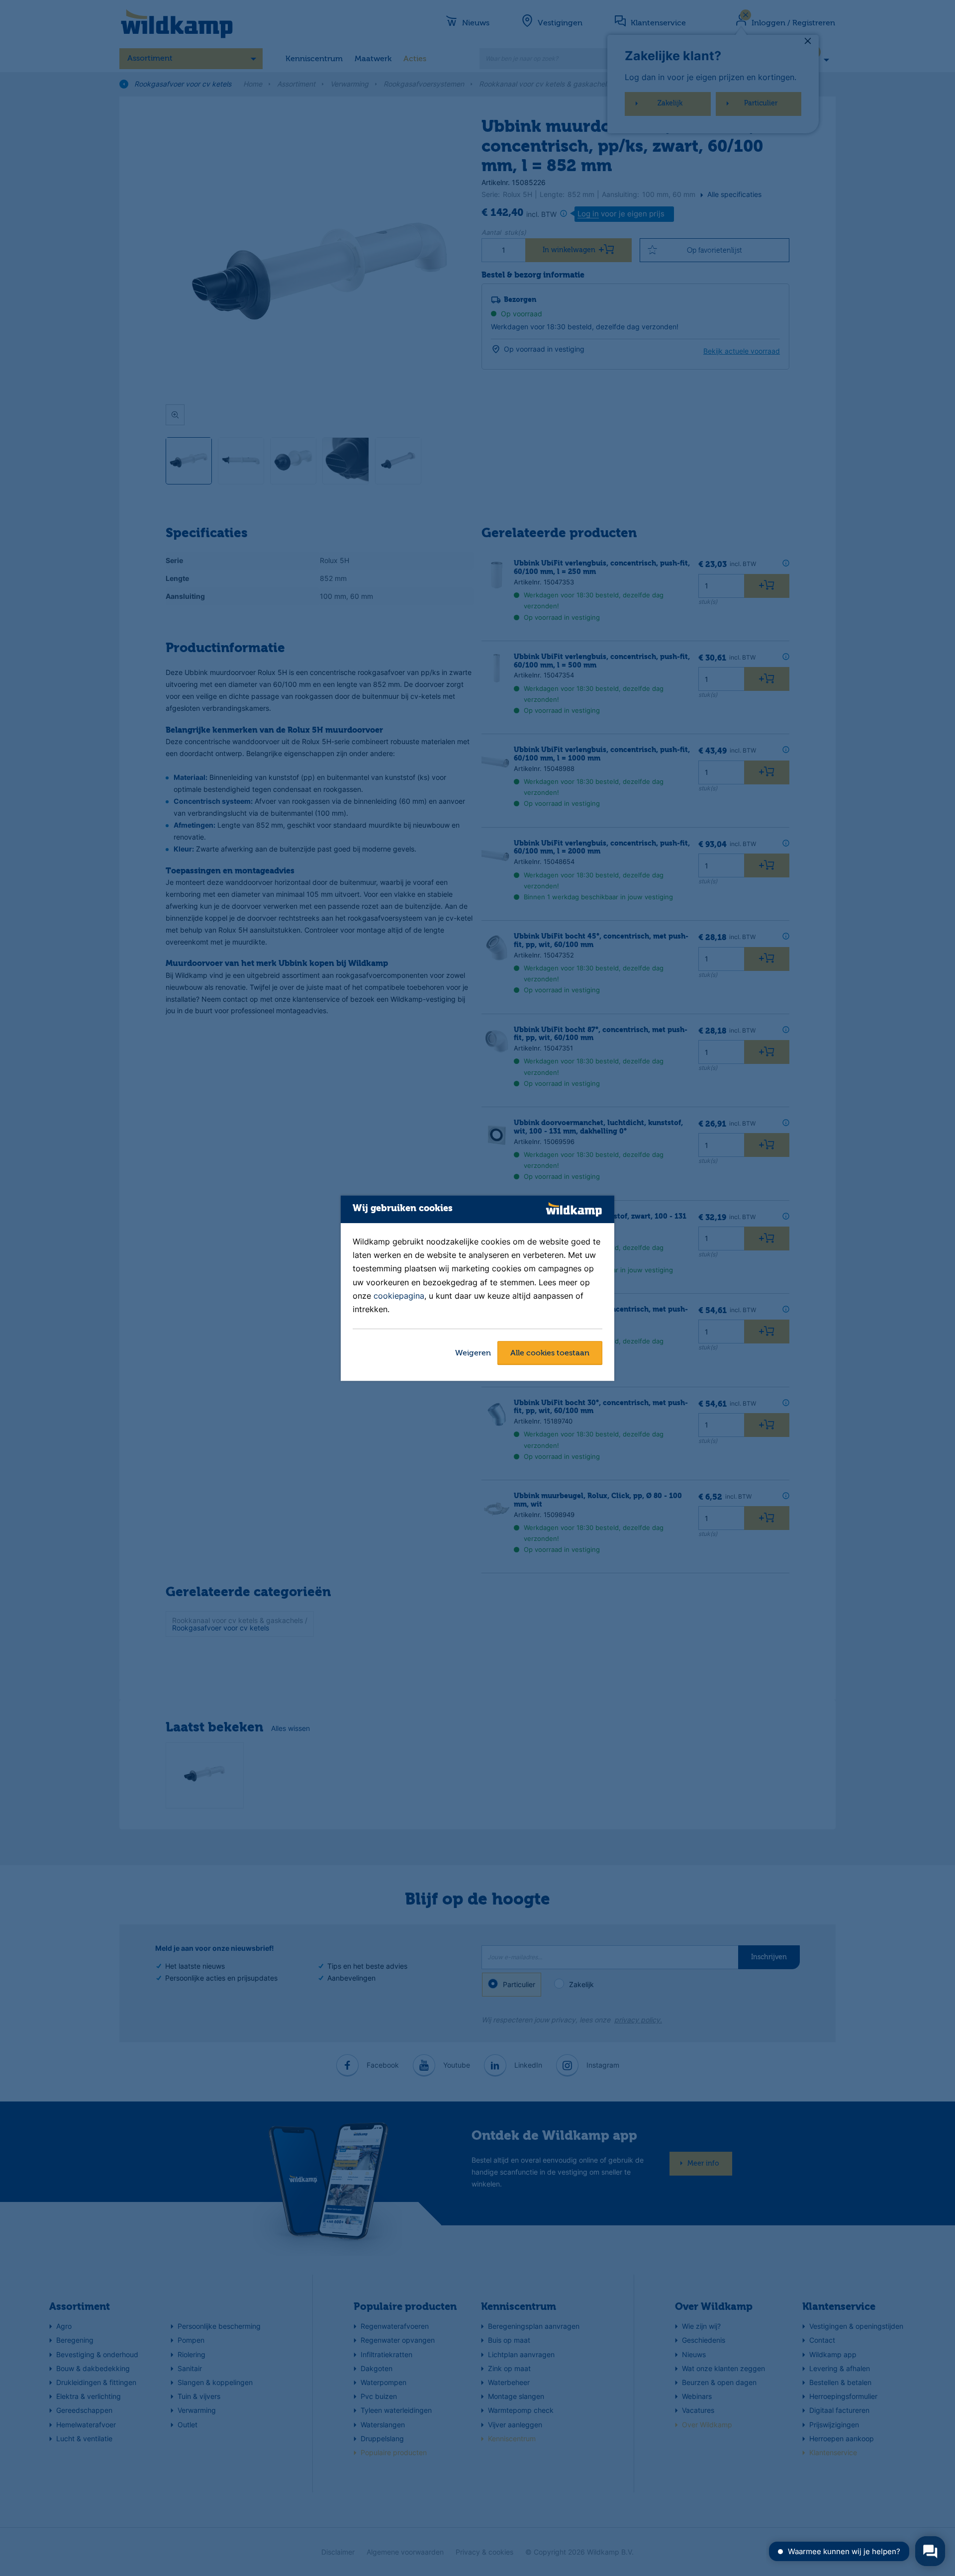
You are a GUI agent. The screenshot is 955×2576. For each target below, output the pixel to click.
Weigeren (473, 1353)
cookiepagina (399, 1296)
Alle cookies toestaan (550, 1353)
